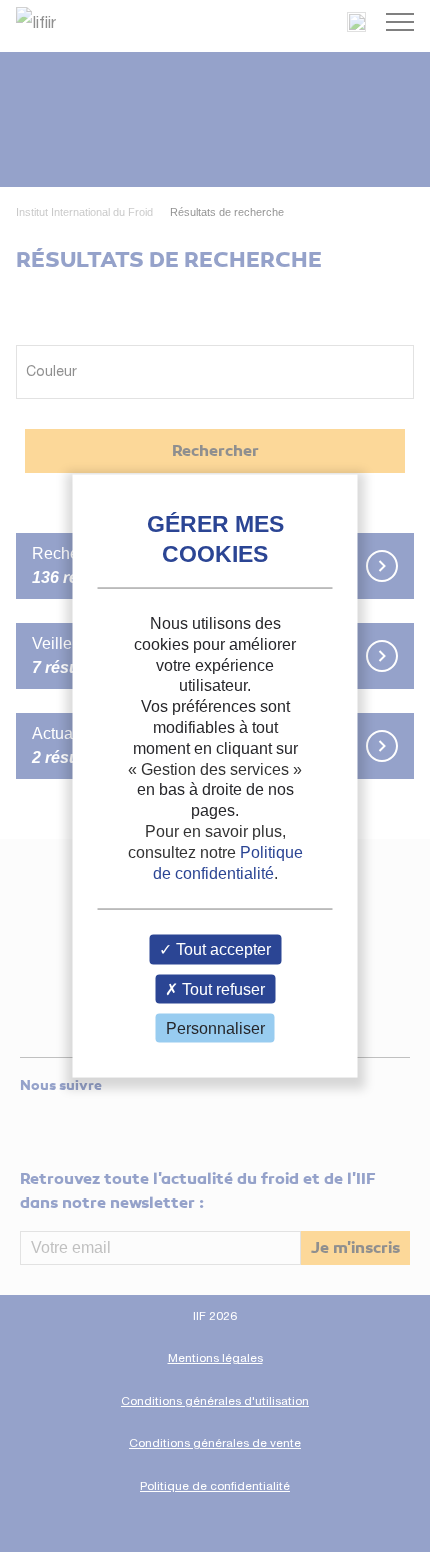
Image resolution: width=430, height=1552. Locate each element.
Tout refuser (221, 988)
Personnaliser (215, 1027)
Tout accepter (221, 949)
